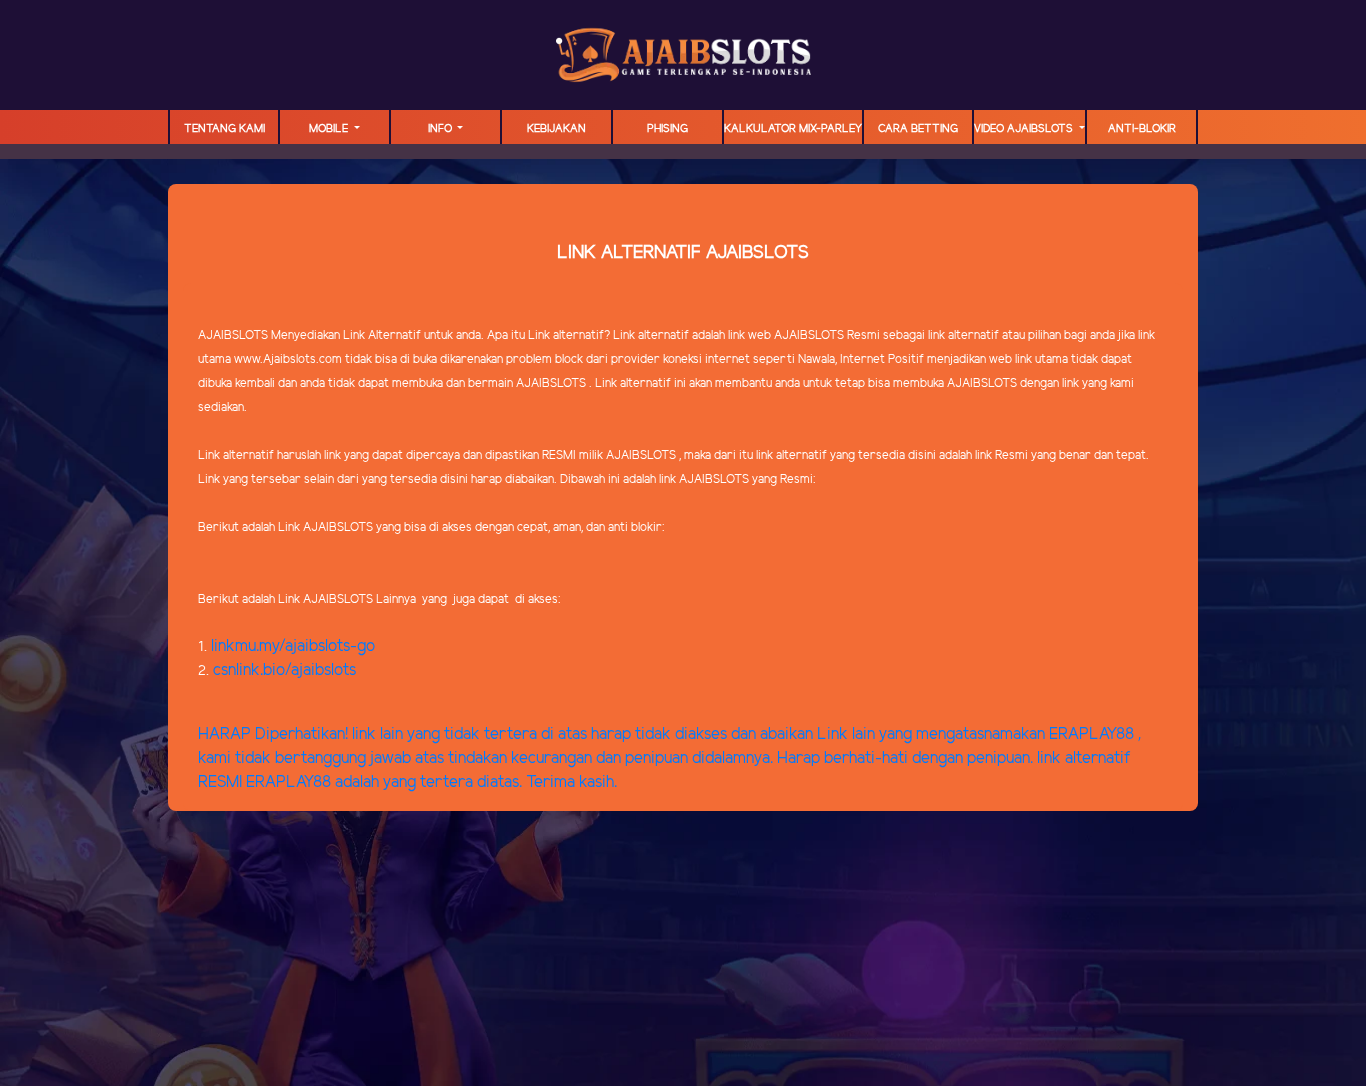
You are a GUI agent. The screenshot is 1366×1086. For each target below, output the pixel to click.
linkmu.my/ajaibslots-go (293, 646)
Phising (667, 129)
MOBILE (330, 129)
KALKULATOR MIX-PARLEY (793, 129)
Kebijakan (556, 129)
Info (441, 129)
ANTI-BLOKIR (1142, 129)
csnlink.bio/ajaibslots (284, 670)
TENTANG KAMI (224, 129)
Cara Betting (918, 129)
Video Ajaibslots (1025, 129)
